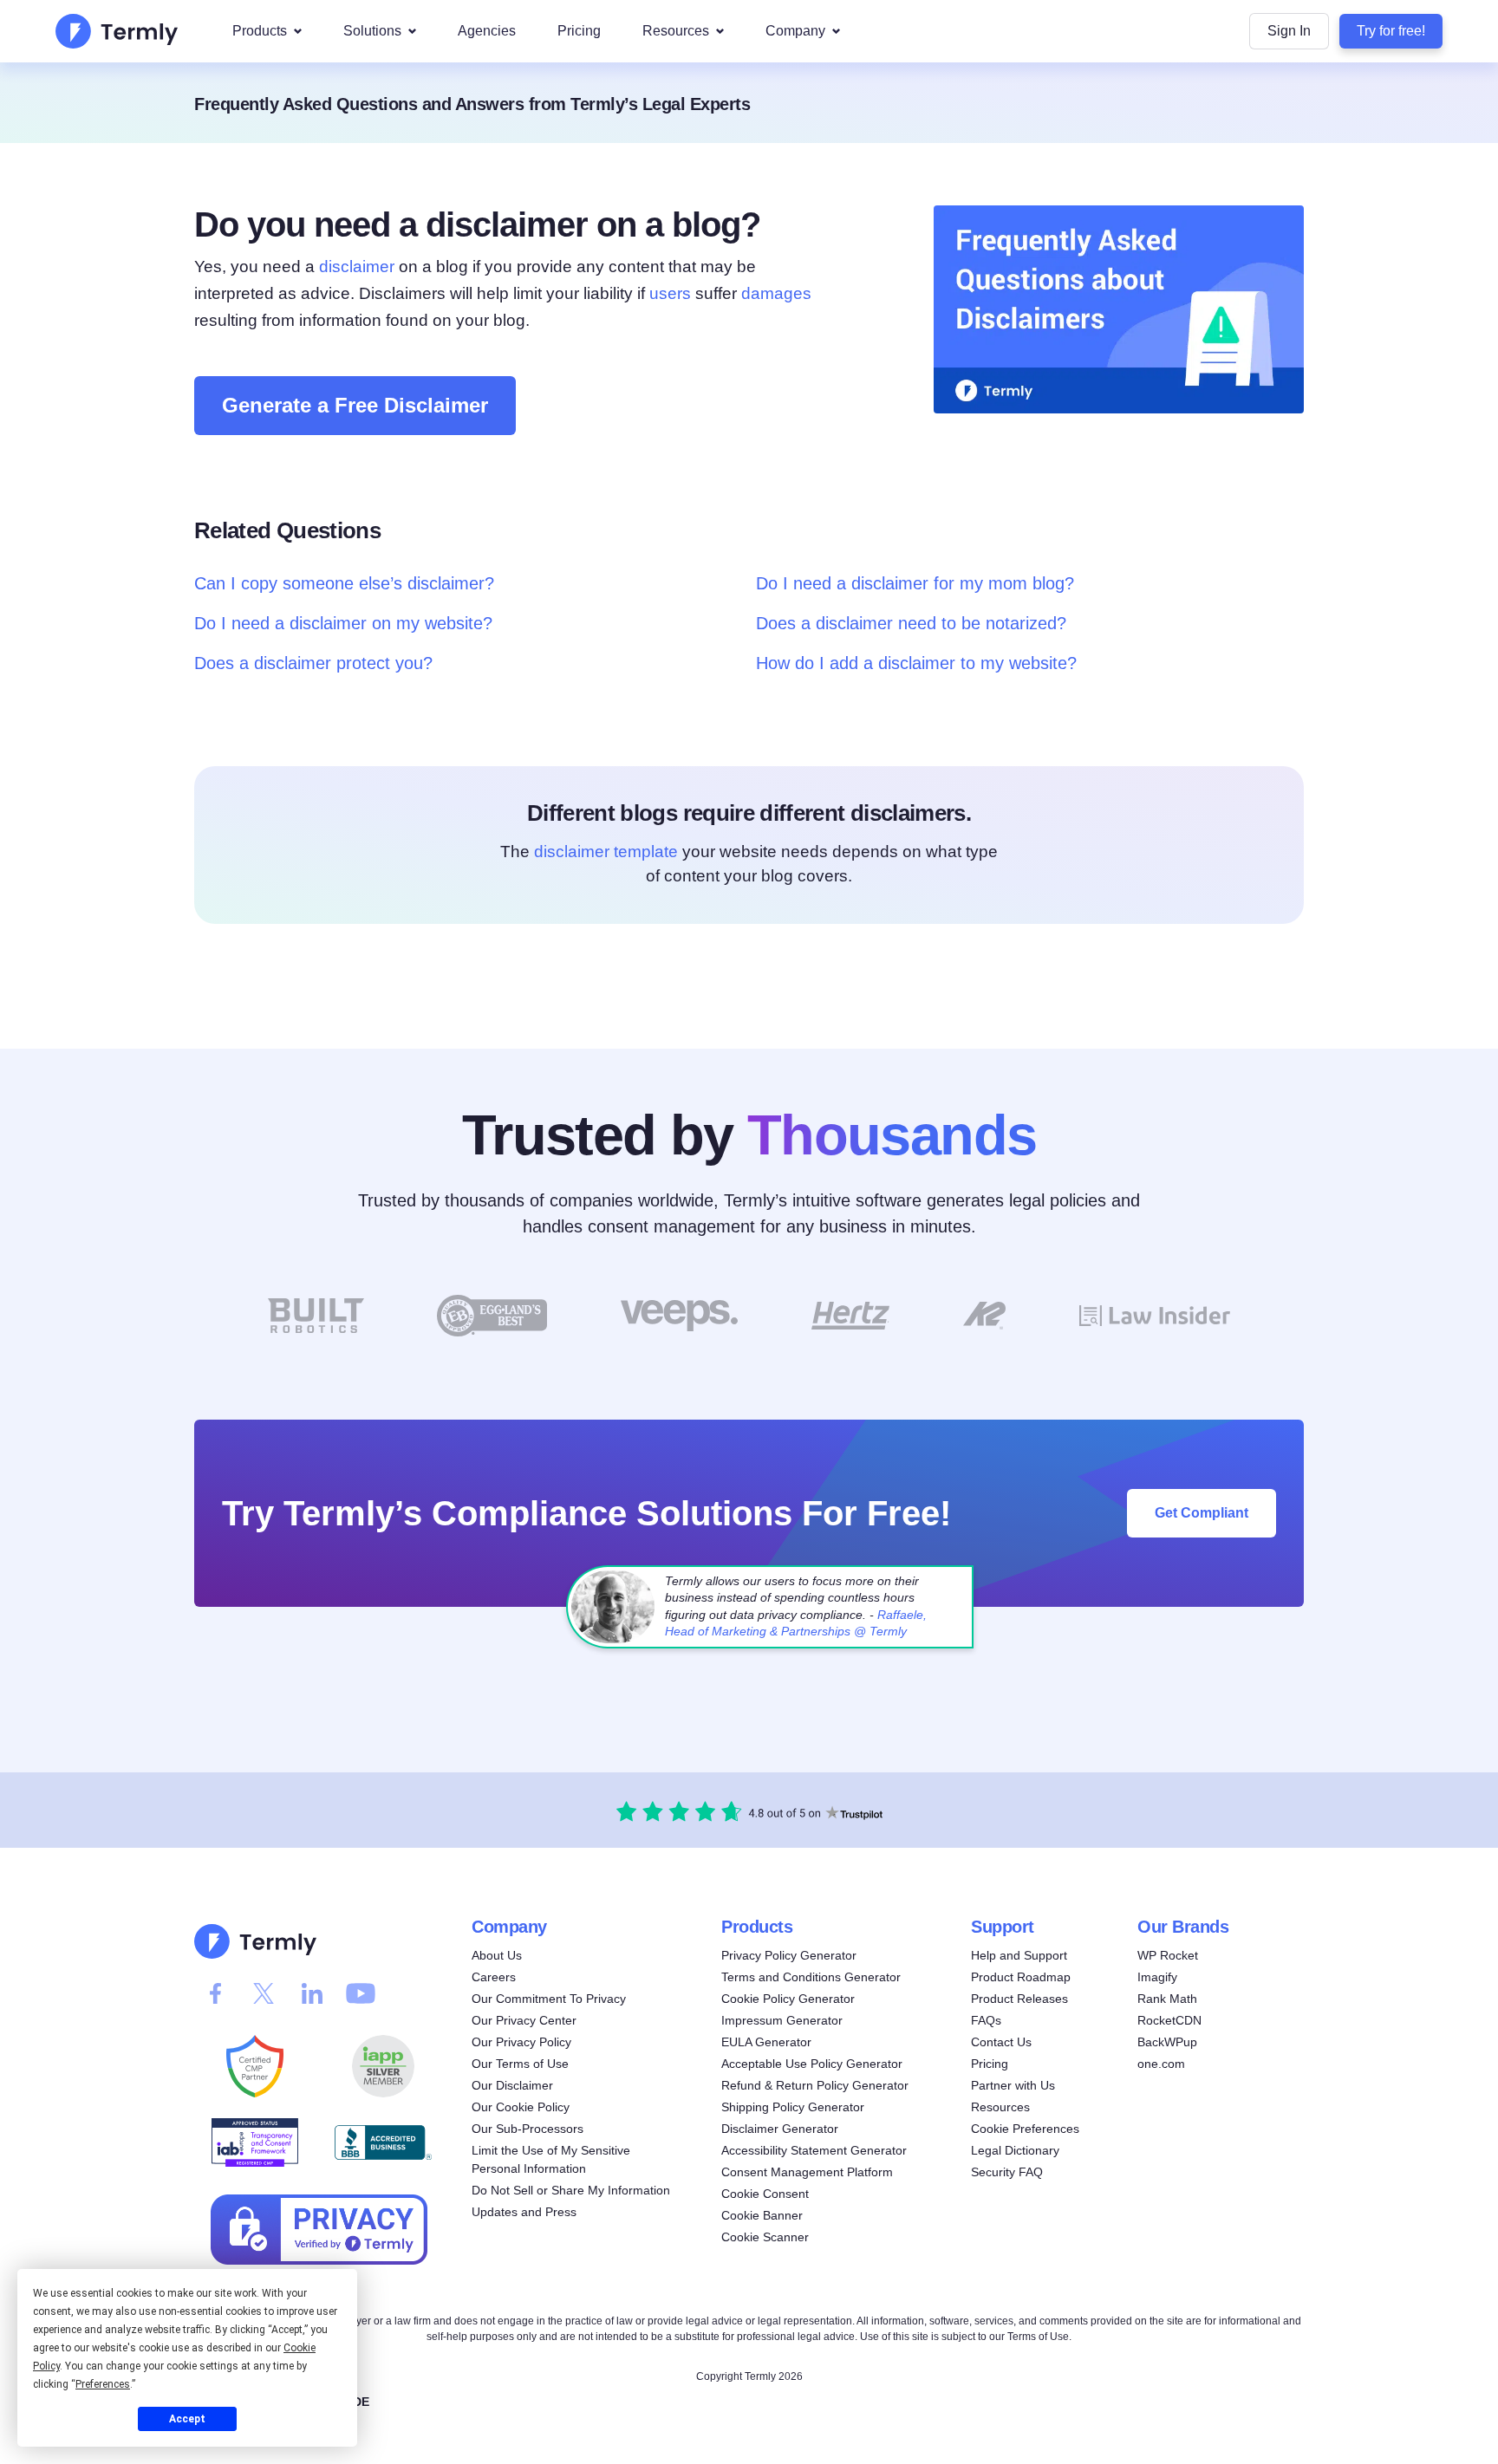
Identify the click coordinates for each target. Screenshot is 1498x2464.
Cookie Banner (762, 2215)
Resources (676, 31)
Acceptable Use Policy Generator (812, 2064)
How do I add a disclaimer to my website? (916, 663)
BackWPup (1167, 2042)
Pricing (579, 31)
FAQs (986, 2020)
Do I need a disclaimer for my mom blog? (915, 583)
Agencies (487, 31)
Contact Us (1001, 2042)
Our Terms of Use (520, 2064)
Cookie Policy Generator (788, 1999)
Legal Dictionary (1015, 2150)
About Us (497, 1955)
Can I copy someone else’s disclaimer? (344, 583)
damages (776, 293)
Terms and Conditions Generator (811, 1977)
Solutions (372, 31)
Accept (187, 2419)
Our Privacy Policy (521, 2042)
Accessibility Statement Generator (814, 2150)
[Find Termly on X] (264, 1993)
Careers (494, 1977)
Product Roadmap (1021, 1977)
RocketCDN (1169, 2020)
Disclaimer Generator (780, 2129)
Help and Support (1019, 1955)
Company (795, 31)
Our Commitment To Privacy (549, 1999)
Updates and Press (524, 2212)
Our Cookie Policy (521, 2107)
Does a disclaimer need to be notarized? (911, 623)
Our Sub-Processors (528, 2129)
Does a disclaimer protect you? (313, 663)
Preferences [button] (103, 2384)
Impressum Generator (782, 2020)
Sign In (1289, 31)
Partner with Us (1013, 2085)
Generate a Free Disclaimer (355, 405)
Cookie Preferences (1025, 2129)
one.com (1161, 2064)
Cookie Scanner (765, 2237)
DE (361, 2402)
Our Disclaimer (512, 2085)
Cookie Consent (765, 2194)
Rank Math (1167, 1999)
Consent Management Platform (807, 2172)
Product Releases (1019, 1999)
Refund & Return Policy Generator (815, 2085)
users (670, 293)
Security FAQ (1007, 2172)
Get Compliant (1202, 1512)
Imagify (1157, 1977)
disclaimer (357, 267)
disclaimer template (606, 852)
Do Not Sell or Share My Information (571, 2190)
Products (260, 31)
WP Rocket (1168, 1955)
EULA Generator (766, 2042)
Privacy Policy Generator (789, 1955)
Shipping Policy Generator (793, 2107)
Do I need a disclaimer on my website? (343, 623)
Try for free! (1391, 31)
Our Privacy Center (524, 2020)
